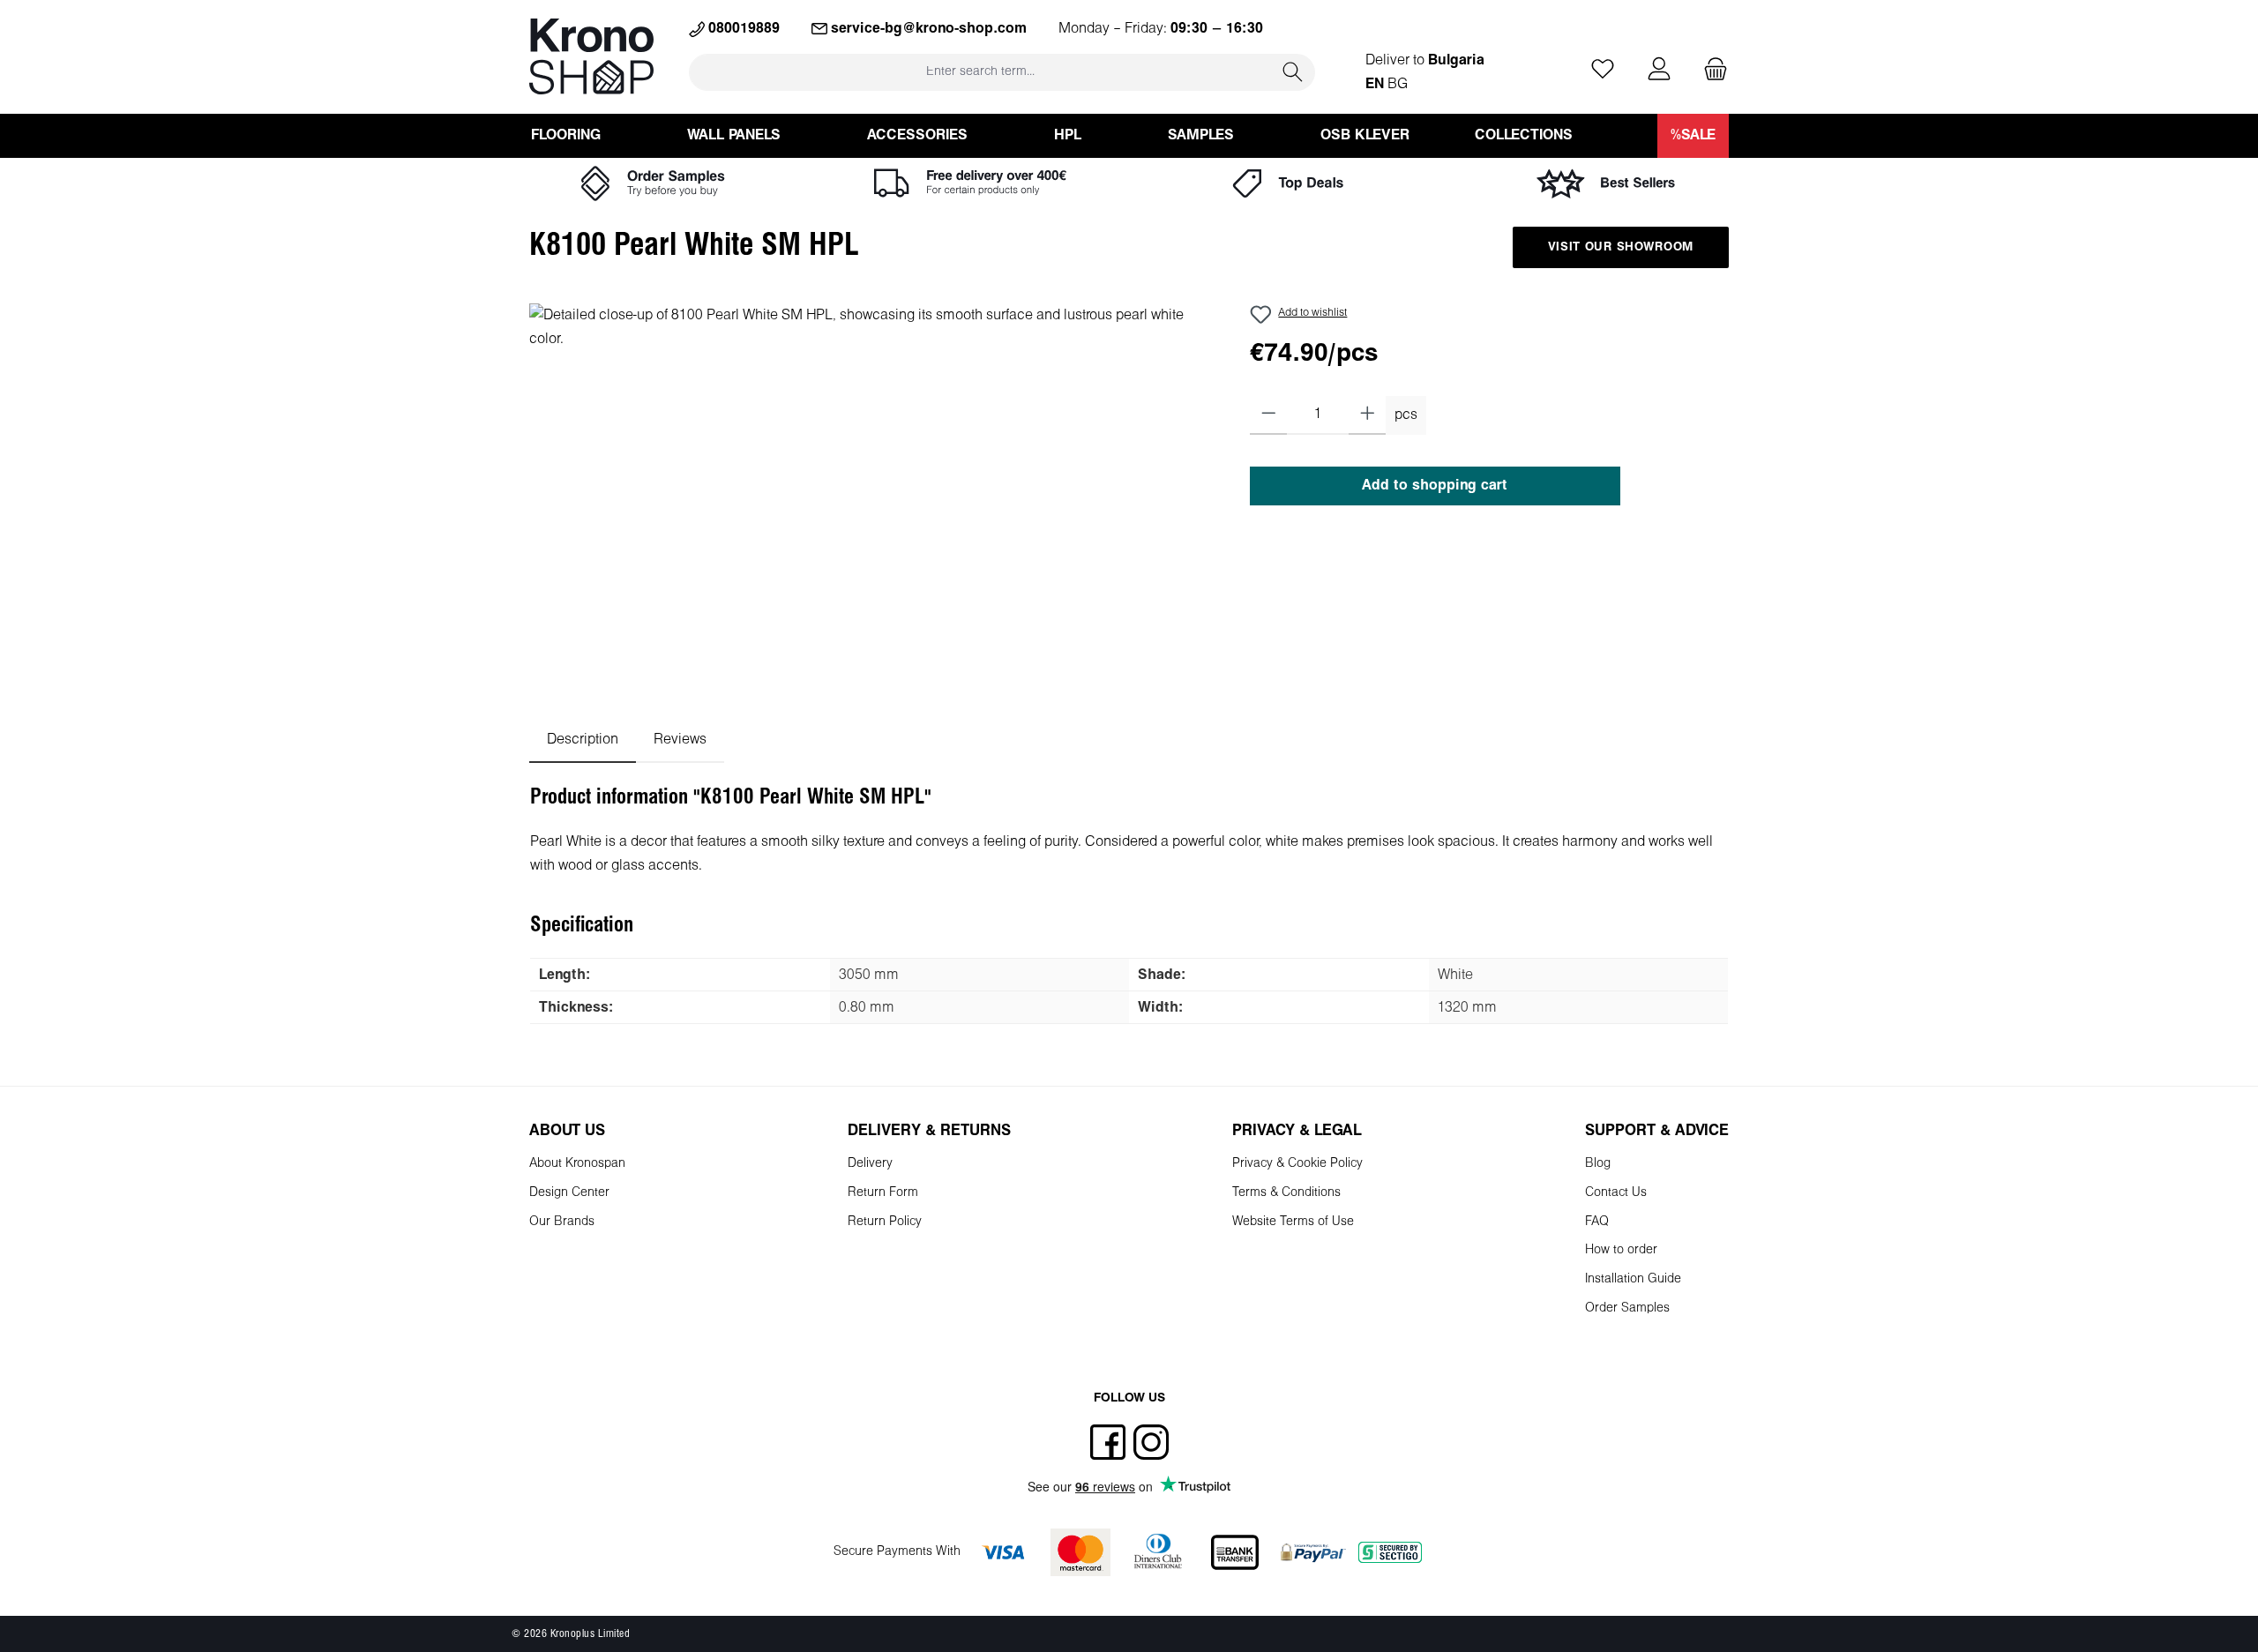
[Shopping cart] (1710, 70)
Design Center (569, 1193)
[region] (872, 493)
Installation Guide (1633, 1279)
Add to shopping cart (1435, 486)
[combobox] (980, 72)
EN (1375, 84)
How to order (1621, 1250)
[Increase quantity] (1368, 415)
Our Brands (562, 1222)
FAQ (1597, 1222)
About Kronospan (577, 1164)
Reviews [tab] (680, 740)
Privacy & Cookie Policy (1297, 1164)
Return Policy (885, 1222)
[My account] (1659, 70)
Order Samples (1627, 1308)
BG (1398, 84)
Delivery (870, 1164)
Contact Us (1616, 1193)
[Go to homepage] (591, 56)
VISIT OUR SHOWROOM (1621, 247)
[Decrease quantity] (1269, 415)
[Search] (1293, 72)
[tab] (583, 740)
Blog (1598, 1164)
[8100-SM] (871, 493)
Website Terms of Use (1293, 1222)
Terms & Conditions (1286, 1193)
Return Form (883, 1193)
